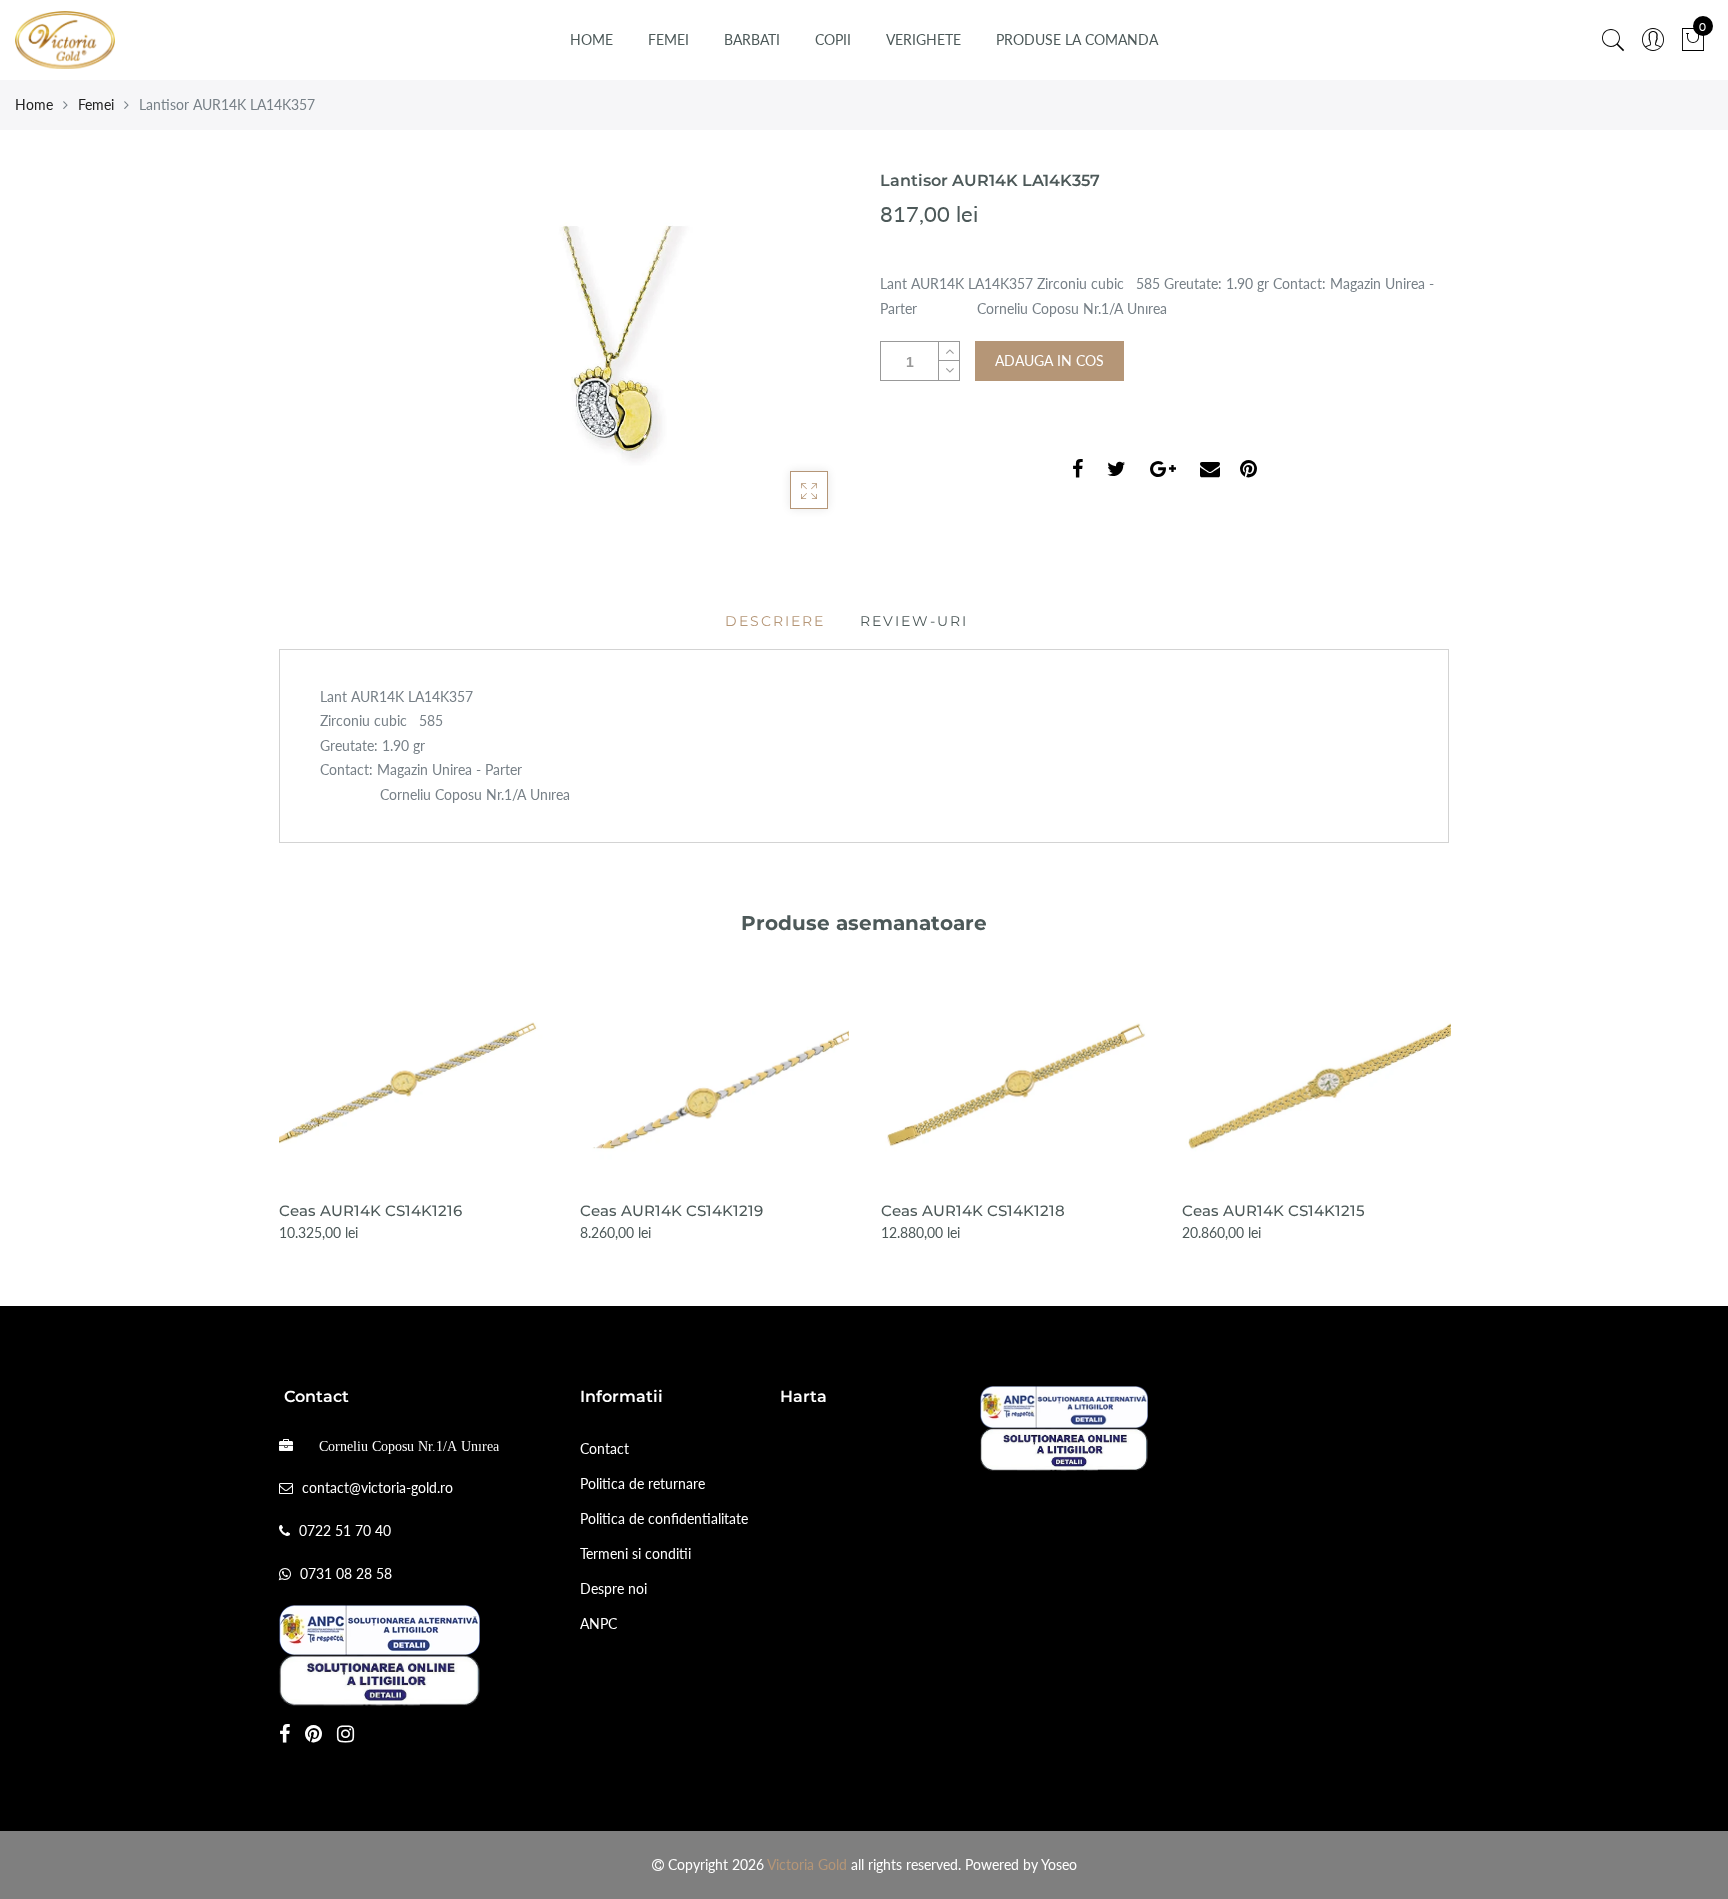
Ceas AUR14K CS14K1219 (671, 1210)
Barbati (752, 39)
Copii (833, 39)
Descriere (775, 621)
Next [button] (1450, 1099)
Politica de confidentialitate (664, 1518)
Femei (668, 39)
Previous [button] (278, 1099)
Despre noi (613, 1588)
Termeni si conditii (635, 1553)
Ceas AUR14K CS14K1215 (1273, 1210)
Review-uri (914, 621)
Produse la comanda (1077, 39)
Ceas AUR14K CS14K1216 (370, 1210)
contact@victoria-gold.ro (377, 1487)
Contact (604, 1448)
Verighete (923, 39)
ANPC (598, 1623)
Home (591, 39)
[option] (413, 1114)
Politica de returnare (642, 1483)
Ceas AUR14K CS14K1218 (973, 1210)
